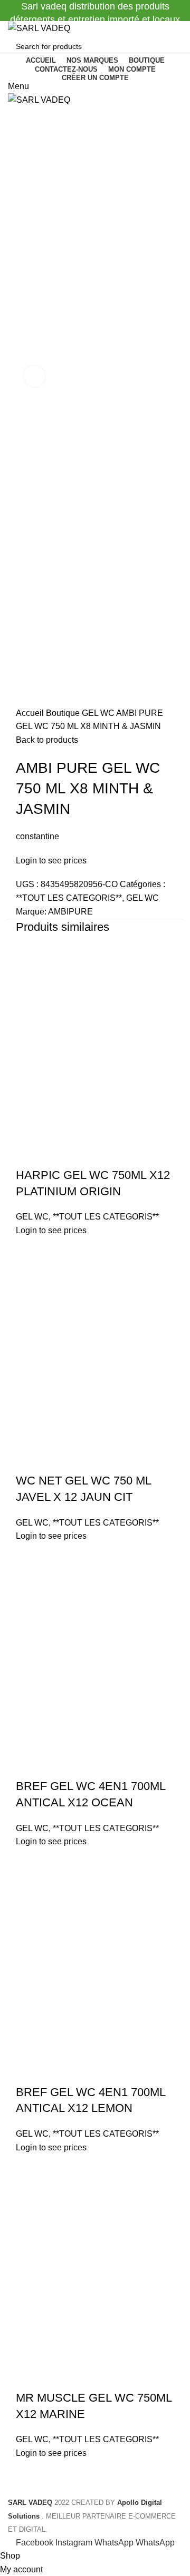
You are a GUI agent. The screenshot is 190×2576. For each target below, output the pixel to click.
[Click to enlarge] (34, 376)
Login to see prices (51, 861)
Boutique (64, 713)
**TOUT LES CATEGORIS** (69, 898)
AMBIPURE (70, 912)
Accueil (31, 713)
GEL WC (99, 713)
